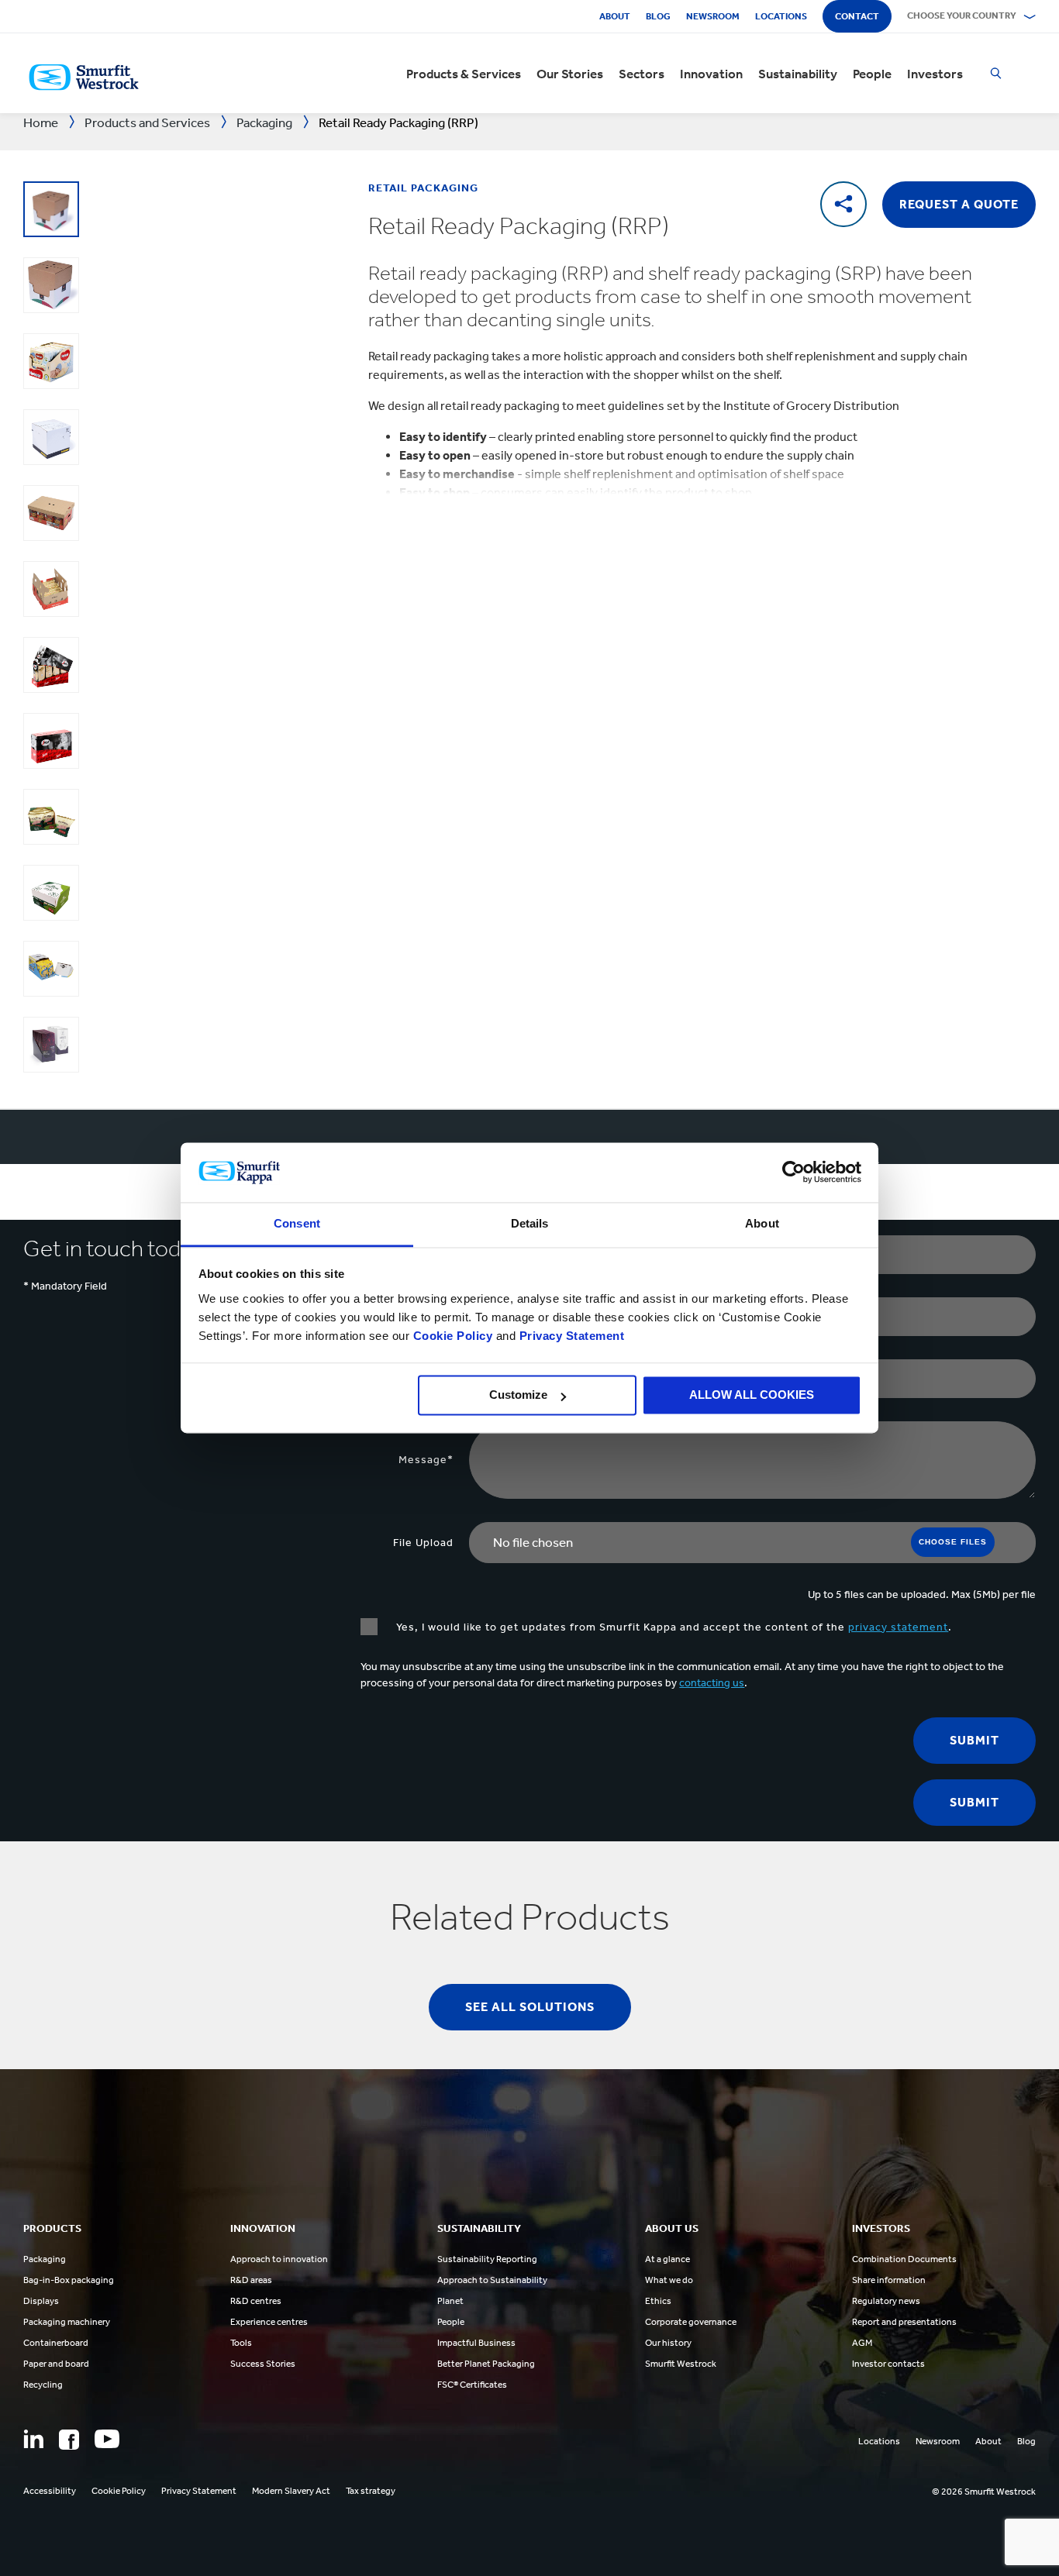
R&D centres (256, 2301)
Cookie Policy (453, 1336)
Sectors (642, 74)
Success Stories (263, 2364)
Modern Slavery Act (291, 2491)
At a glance (667, 2259)
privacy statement (898, 1627)
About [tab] (762, 1223)
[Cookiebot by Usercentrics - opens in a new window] (793, 1173)
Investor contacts (888, 2364)
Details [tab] (530, 1223)
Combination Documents (904, 2259)
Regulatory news (886, 2301)
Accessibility (50, 2491)
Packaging (45, 2259)
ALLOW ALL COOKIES (752, 1395)
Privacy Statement (570, 1336)
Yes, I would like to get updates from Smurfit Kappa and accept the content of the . (673, 1627)
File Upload (423, 1543)
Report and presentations (904, 2322)
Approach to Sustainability (492, 2280)
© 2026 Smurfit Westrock (984, 2492)
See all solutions (530, 2007)
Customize (518, 1395)
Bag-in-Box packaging (69, 2280)
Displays (41, 2301)
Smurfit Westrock (681, 2364)
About (615, 16)
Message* (426, 1460)
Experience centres (269, 2322)
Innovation (711, 74)
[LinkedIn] (33, 2439)
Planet (450, 2301)
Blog (658, 16)
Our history (668, 2343)
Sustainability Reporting (487, 2259)
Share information (889, 2280)
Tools (241, 2343)
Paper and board (56, 2364)
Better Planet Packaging (486, 2364)
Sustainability (798, 74)
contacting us (712, 1683)
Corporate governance (691, 2322)
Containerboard (56, 2343)
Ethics (658, 2301)
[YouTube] (107, 2439)
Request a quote (959, 204)
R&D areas (251, 2280)
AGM (862, 2343)
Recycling (43, 2385)
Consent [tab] (297, 1223)
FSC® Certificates (472, 2385)
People (872, 74)
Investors (935, 74)
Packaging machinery (67, 2322)
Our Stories (570, 74)
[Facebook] (69, 2440)
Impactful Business (476, 2343)
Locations (781, 16)
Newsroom (713, 16)
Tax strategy (371, 2491)
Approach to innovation (279, 2259)
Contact (857, 16)
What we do (669, 2280)
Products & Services (464, 74)
